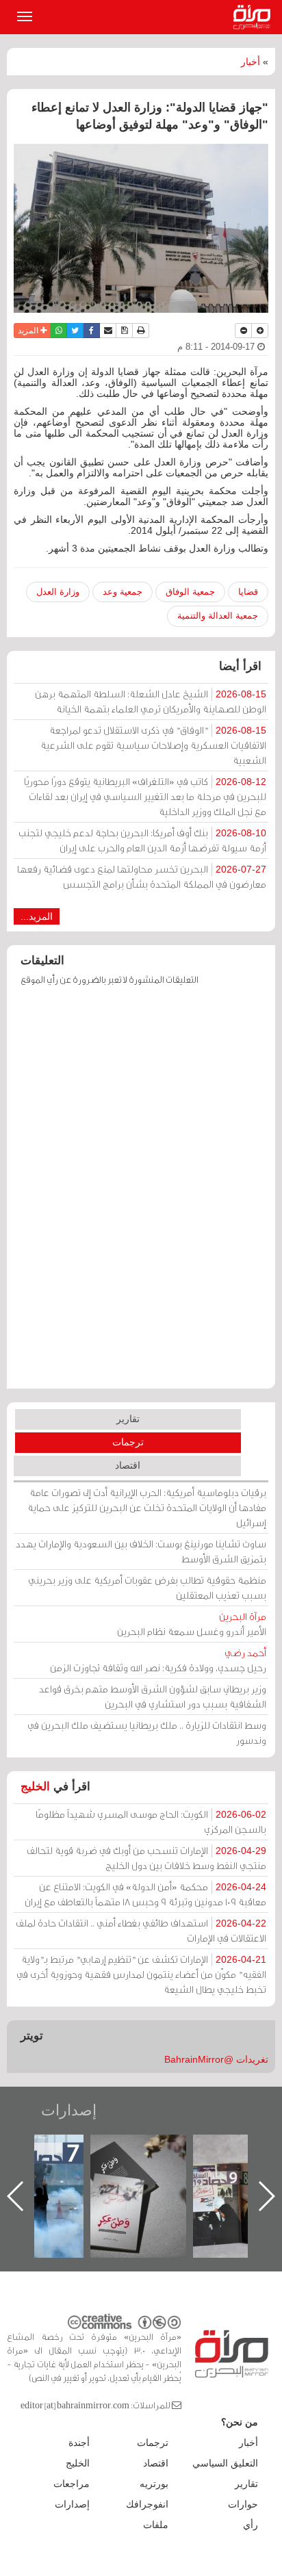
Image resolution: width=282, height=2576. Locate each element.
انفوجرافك (147, 2504)
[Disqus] (141, 1194)
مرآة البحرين (255, 17)
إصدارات (69, 2110)
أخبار (251, 62)
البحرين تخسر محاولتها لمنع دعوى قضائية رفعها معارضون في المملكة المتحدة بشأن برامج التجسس (142, 876)
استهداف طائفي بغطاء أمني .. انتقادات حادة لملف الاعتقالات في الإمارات (141, 1930)
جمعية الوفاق (190, 592)
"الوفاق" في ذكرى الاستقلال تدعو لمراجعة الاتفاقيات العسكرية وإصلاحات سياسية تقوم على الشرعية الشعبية (153, 745)
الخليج (35, 1787)
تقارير (128, 1419)
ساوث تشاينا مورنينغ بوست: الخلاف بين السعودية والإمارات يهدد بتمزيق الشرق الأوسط (141, 1551)
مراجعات (72, 2484)
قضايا (248, 592)
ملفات (156, 2525)
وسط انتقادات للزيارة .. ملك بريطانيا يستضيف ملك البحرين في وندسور (147, 1733)
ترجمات (128, 1442)
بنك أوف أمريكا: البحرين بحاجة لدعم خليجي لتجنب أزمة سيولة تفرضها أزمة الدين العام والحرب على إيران (142, 840)
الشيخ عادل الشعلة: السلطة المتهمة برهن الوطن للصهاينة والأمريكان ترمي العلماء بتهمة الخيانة (151, 701)
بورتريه (154, 2484)
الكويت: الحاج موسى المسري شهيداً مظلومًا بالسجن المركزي (151, 1821)
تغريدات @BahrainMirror (216, 2059)
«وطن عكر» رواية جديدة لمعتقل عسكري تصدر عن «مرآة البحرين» (138, 2174)
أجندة (79, 2443)
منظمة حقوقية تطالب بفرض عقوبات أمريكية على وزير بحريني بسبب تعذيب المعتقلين (147, 1587)
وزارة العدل (58, 592)
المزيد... (37, 916)
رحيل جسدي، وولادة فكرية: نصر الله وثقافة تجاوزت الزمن (158, 1660)
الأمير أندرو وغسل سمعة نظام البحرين (192, 1624)
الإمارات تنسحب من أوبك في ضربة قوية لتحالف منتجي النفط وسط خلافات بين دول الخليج (146, 1858)
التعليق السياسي (225, 2463)
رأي (251, 2525)
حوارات (243, 2504)
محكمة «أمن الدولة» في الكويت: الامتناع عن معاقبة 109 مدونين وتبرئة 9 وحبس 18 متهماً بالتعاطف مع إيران (145, 1894)
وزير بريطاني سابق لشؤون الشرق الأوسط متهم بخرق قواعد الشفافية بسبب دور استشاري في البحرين (153, 1696)
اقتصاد (128, 1465)
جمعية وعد (123, 592)
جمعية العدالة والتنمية (218, 616)
